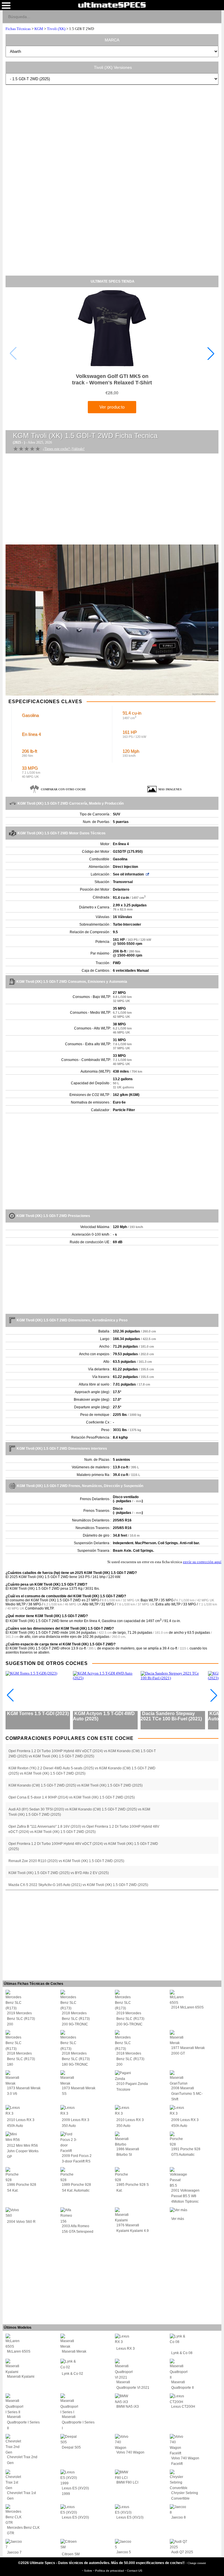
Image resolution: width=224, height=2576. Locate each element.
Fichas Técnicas (18, 29)
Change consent (197, 2563)
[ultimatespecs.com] (112, 5)
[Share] (215, 16)
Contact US (135, 2571)
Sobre (89, 2571)
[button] (211, 353)
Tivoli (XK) (56, 29)
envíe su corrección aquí (202, 1562)
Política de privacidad (110, 2571)
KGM (39, 29)
